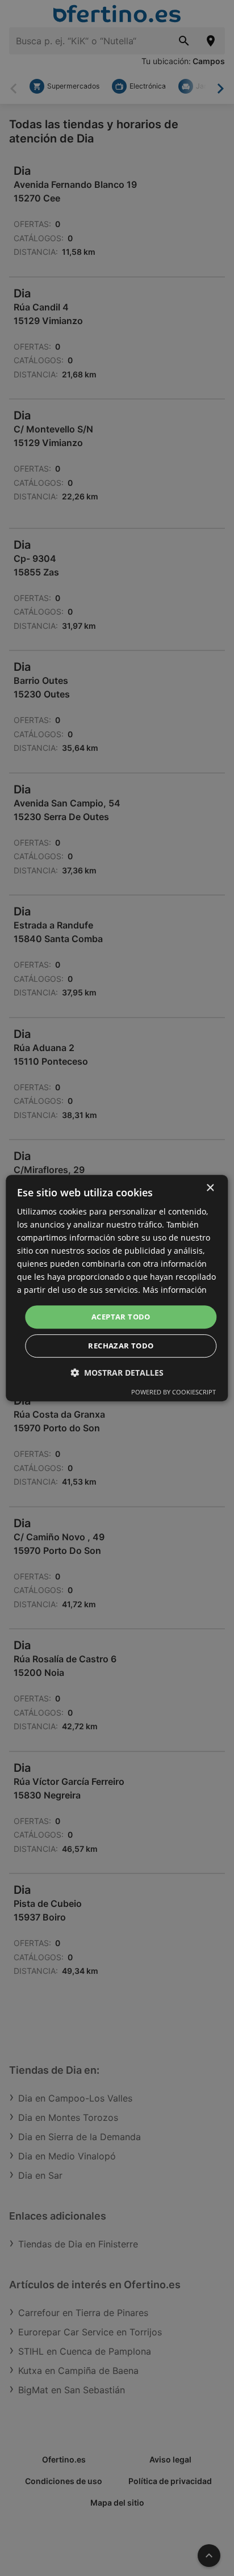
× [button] (210, 1188)
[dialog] (117, 1288)
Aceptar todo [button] (121, 1317)
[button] (117, 1373)
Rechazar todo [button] (121, 1346)
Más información (175, 1290)
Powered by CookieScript (174, 1392)
